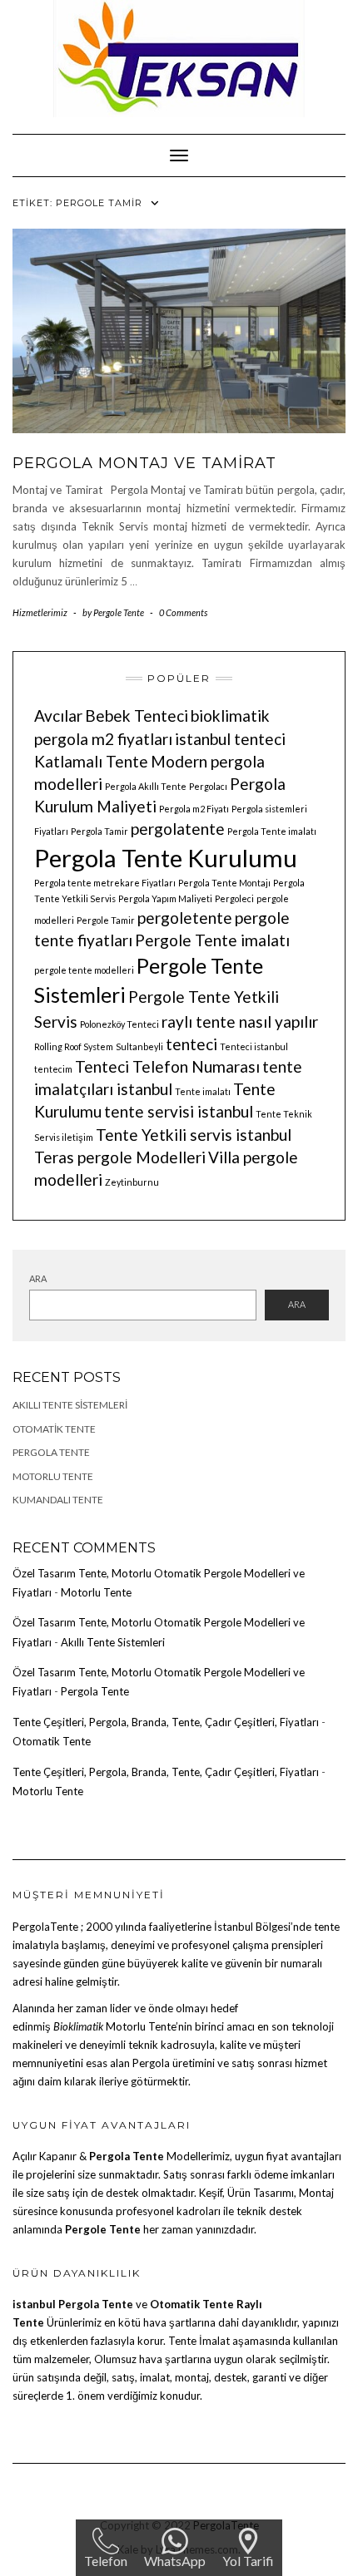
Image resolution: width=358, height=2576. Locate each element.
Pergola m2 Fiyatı (194, 809)
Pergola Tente (51, 1452)
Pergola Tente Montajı (224, 883)
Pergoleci (234, 898)
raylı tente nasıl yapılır (240, 1022)
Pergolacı (208, 786)
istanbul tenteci (230, 739)
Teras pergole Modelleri (120, 1157)
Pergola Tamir (99, 831)
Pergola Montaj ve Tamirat (144, 463)
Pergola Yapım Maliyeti (165, 898)
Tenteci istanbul (254, 1046)
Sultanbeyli (139, 1046)
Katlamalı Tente (91, 761)
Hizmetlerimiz (40, 612)
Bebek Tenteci (137, 716)
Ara (38, 1278)
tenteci (191, 1044)
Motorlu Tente (53, 1476)
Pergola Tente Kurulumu (166, 858)
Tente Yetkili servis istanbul (194, 1135)
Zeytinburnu (132, 1182)
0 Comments (183, 612)
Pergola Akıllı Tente (146, 786)
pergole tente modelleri (84, 970)
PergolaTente (45, 1927)
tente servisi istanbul (179, 1111)
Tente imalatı (203, 1091)
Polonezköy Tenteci (119, 1024)
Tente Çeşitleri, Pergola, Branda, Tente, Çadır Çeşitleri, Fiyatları (166, 1722)
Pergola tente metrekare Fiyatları (105, 883)
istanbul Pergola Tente (74, 2304)
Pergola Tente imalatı (272, 831)
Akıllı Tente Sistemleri (70, 1405)
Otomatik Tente (54, 1429)
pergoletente (185, 918)
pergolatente (178, 829)
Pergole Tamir (106, 920)
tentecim (53, 1069)
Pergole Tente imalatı (212, 940)
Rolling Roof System (74, 1046)
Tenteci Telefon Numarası (167, 1066)
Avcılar (58, 716)
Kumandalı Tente (58, 1500)
